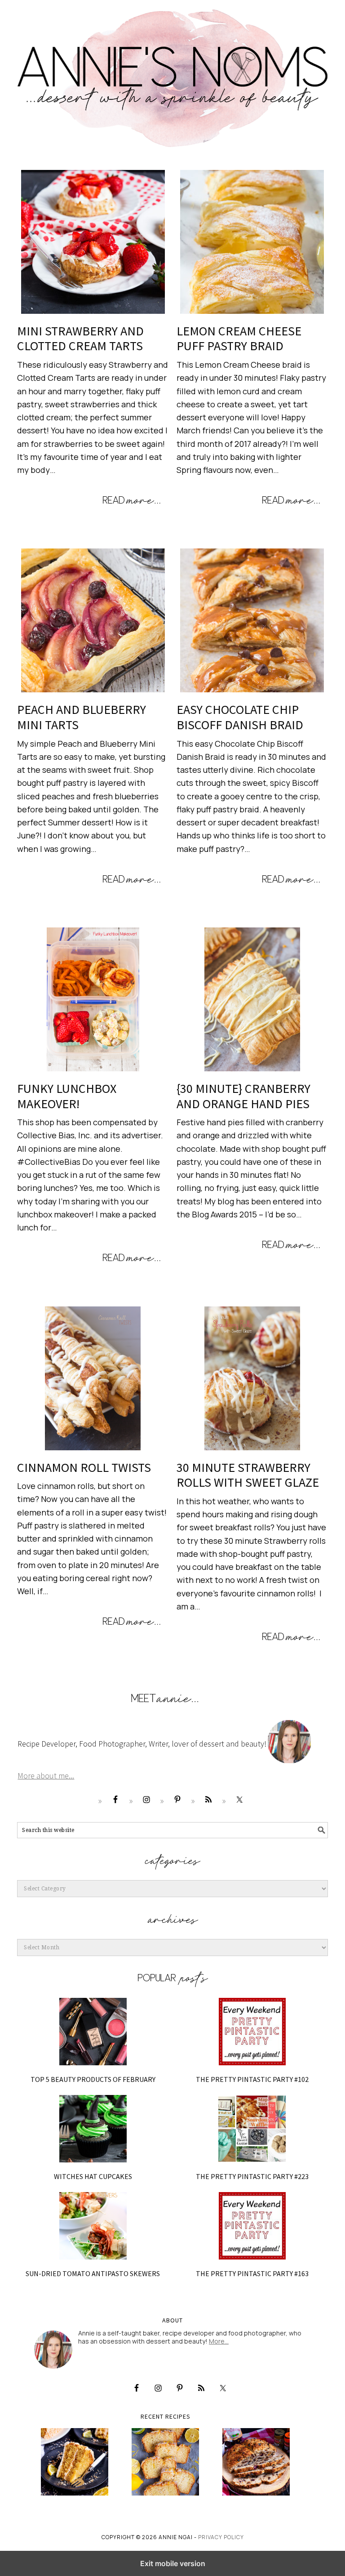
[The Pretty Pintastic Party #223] (252, 2129)
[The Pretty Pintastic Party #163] (252, 2226)
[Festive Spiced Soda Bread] (256, 2462)
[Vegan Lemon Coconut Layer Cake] (75, 2462)
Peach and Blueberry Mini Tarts (82, 717)
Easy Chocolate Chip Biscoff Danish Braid (240, 717)
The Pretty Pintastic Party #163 (252, 2273)
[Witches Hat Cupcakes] (93, 2129)
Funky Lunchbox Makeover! (67, 1096)
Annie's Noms (172, 74)
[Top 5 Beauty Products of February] (93, 2032)
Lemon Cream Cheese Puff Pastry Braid (239, 339)
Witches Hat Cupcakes (93, 2176)
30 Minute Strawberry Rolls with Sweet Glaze (248, 1475)
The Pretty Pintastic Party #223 (252, 2176)
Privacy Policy (221, 2537)
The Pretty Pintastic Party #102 (252, 2079)
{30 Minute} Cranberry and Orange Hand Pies (243, 1096)
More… (219, 2341)
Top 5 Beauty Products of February (93, 2079)
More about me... (46, 1776)
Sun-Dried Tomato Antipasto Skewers (93, 2273)
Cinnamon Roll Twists (84, 1467)
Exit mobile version (173, 2563)
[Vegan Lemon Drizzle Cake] (166, 2462)
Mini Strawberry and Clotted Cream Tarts (80, 339)
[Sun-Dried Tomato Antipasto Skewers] (93, 2226)
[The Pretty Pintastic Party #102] (252, 2032)
